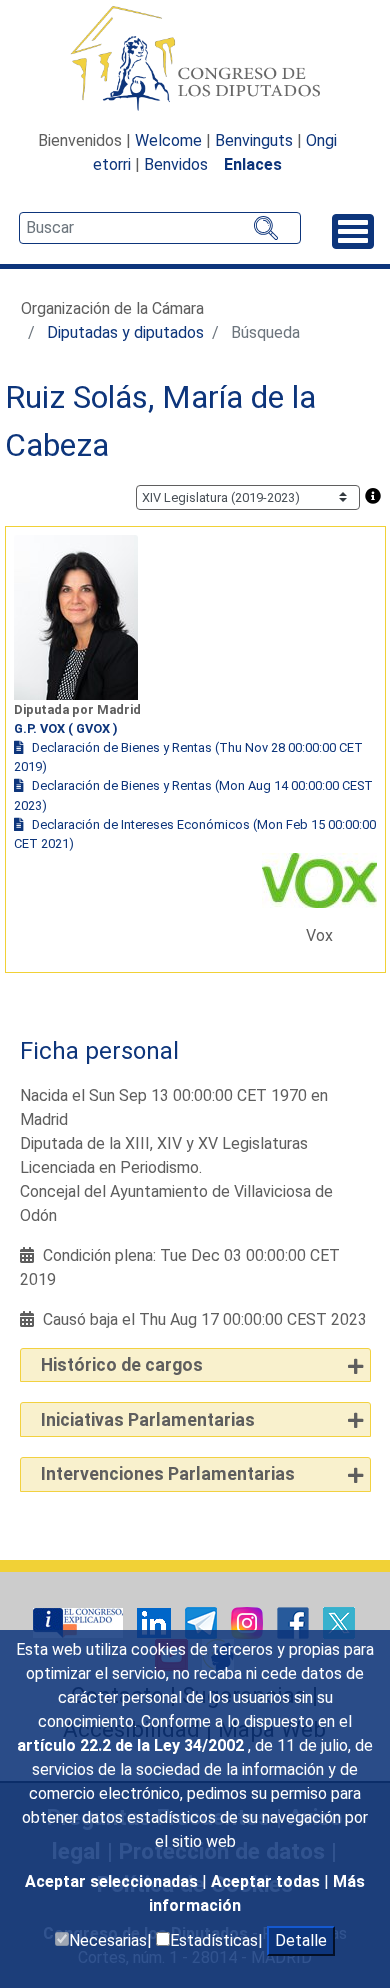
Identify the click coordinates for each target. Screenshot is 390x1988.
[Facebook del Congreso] (295, 1621)
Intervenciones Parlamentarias (168, 1474)
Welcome (168, 140)
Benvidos (176, 164)
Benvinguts (254, 140)
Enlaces (253, 164)
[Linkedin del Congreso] (156, 1621)
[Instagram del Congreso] (249, 1621)
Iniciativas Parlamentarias (148, 1420)
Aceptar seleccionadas (113, 1881)
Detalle (301, 1940)
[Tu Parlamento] (80, 1621)
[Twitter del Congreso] (339, 1621)
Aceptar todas (267, 1881)
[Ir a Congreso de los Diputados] (195, 58)
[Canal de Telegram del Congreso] (203, 1621)
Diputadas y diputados (125, 332)
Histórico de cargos (122, 1365)
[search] (160, 228)
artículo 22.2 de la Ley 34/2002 (132, 1745)
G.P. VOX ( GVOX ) (66, 728)
